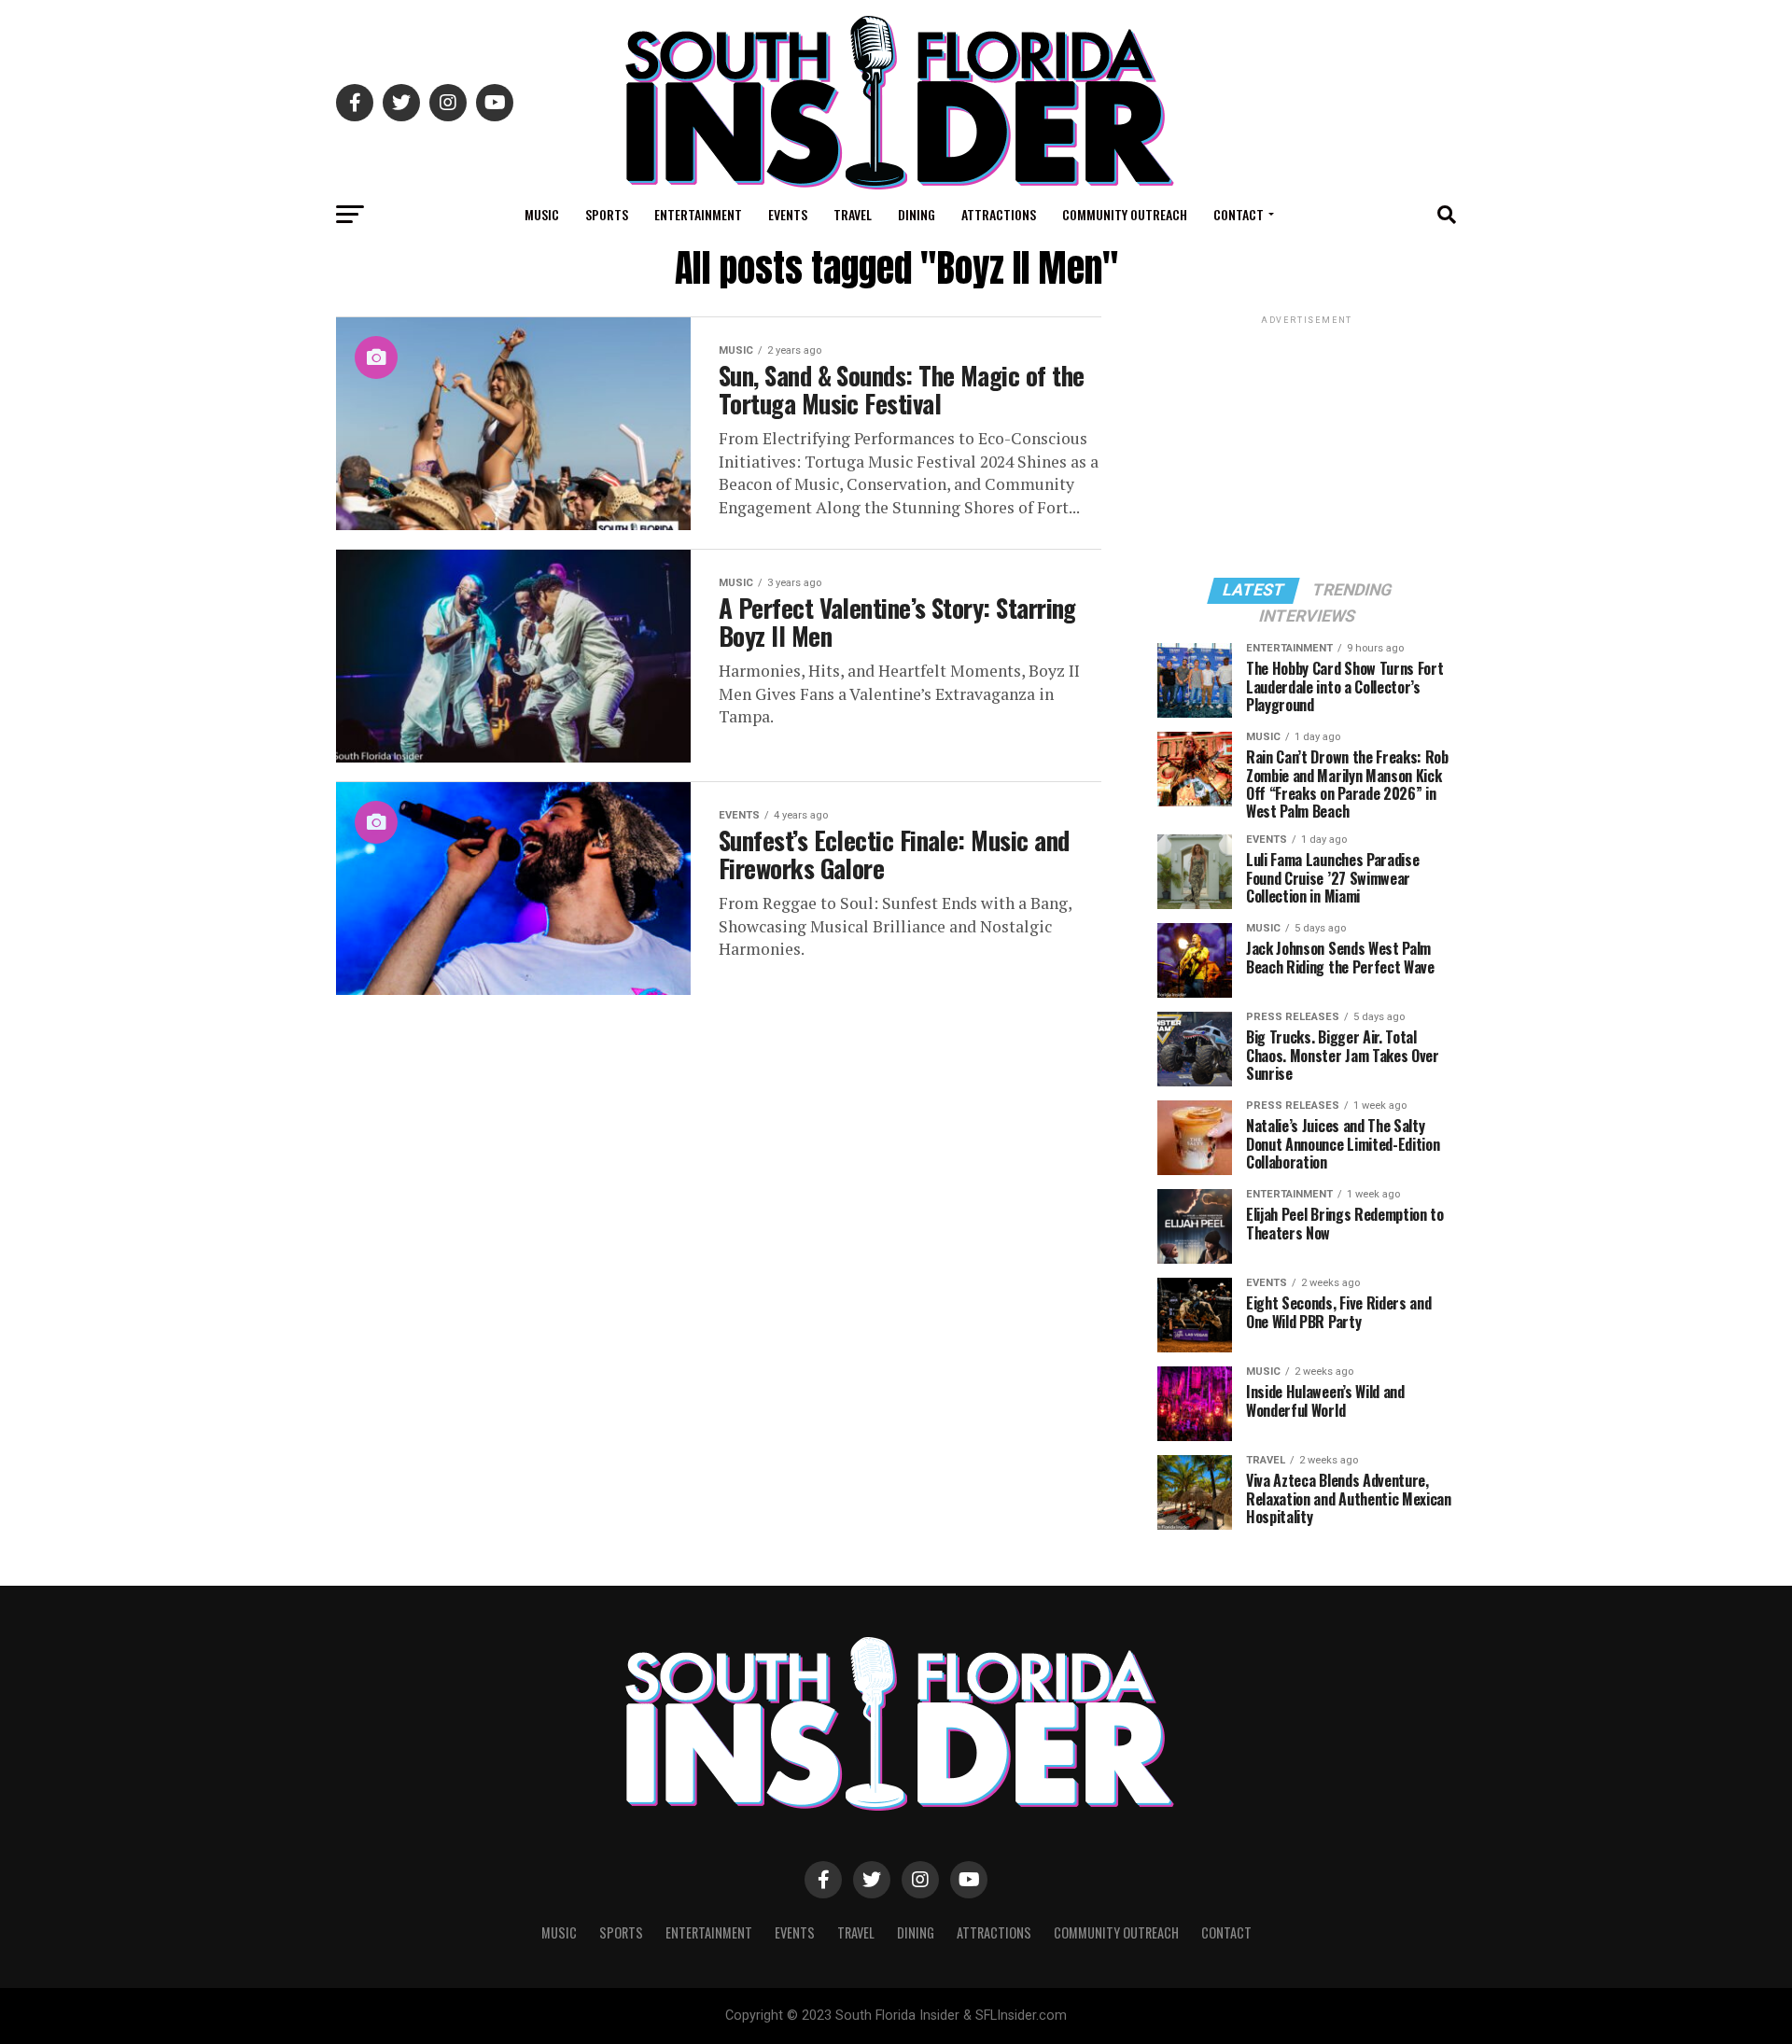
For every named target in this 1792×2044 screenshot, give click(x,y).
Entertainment (698, 214)
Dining (917, 214)
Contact (1239, 214)
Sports (607, 214)
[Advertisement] (1307, 445)
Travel (853, 214)
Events (788, 214)
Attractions (999, 214)
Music (542, 214)
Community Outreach (1125, 214)
